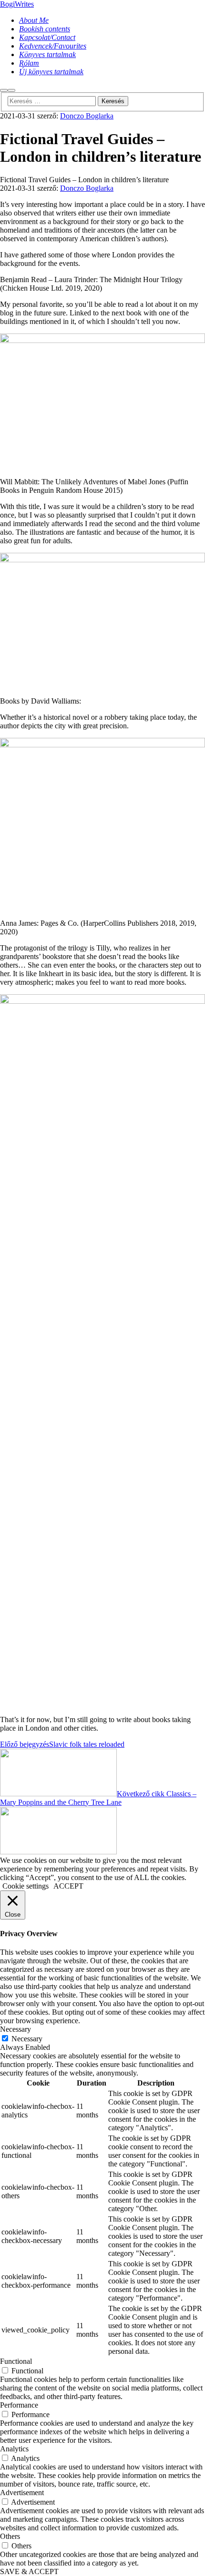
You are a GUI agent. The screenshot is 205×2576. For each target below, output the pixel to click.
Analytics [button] (14, 2449)
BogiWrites (17, 4)
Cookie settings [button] (26, 1886)
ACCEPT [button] (68, 1886)
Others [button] (10, 2536)
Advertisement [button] (22, 2493)
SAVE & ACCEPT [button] (29, 2571)
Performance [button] (19, 2405)
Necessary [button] (15, 2029)
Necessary (27, 2039)
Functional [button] (16, 2361)
